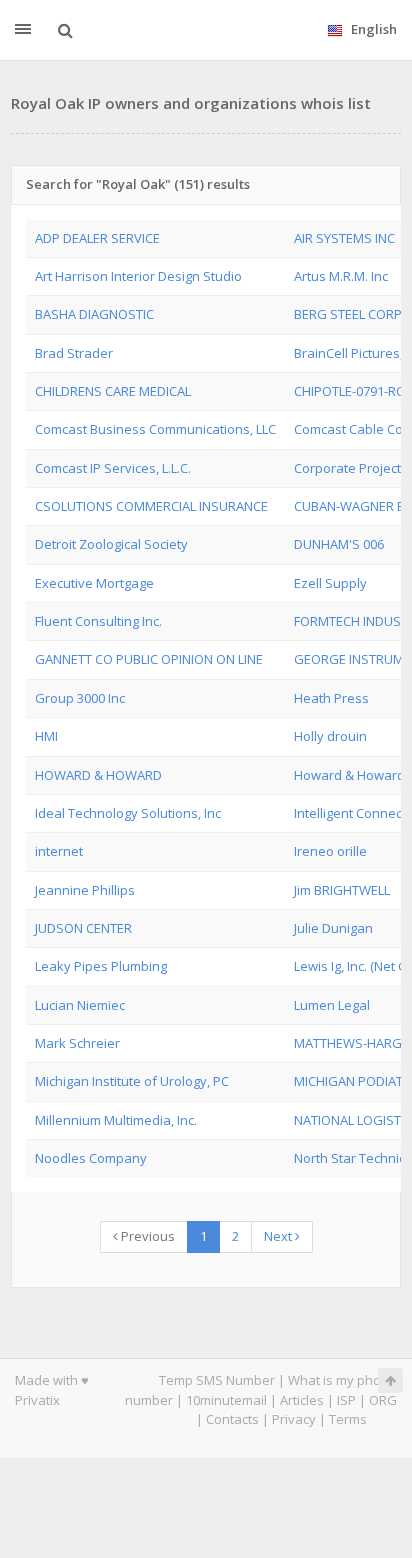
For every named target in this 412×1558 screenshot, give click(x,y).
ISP (346, 1400)
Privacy (294, 1419)
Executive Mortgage (94, 583)
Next (279, 1236)
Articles (302, 1400)
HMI (46, 736)
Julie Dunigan (333, 928)
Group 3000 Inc (80, 698)
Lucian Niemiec (80, 1005)
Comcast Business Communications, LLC (155, 429)
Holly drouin (330, 736)
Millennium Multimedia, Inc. (116, 1120)
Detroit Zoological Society (111, 544)
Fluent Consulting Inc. (98, 621)
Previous (146, 1236)
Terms (348, 1419)
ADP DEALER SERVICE (97, 238)
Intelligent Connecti (351, 813)
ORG (383, 1400)
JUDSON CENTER (83, 928)
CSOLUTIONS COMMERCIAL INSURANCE (151, 506)
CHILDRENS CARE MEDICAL (113, 391)
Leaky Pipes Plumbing (101, 966)
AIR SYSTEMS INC (344, 238)
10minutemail (226, 1400)
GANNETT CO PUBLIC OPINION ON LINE (149, 659)
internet (59, 851)
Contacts (232, 1419)
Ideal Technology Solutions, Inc (128, 813)
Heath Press (331, 698)
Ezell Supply (330, 583)
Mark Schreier (77, 1043)
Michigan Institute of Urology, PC (132, 1081)
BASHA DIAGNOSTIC (94, 314)
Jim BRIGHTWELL (342, 890)
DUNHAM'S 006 (339, 544)
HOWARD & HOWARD (98, 775)
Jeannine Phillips (85, 890)
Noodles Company (91, 1158)
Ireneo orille (330, 851)
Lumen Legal (332, 1005)
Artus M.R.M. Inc (341, 276)
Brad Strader (74, 353)
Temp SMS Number (217, 1380)
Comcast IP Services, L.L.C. (113, 468)
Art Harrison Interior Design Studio (138, 276)
